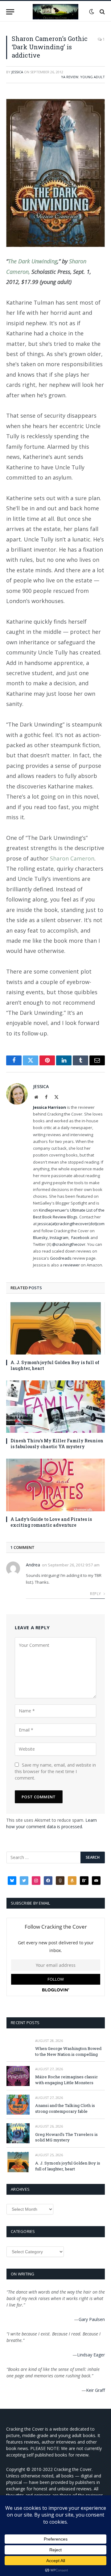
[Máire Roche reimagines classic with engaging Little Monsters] (18, 2076)
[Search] (102, 12)
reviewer (71, 1265)
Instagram (59, 1237)
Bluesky (40, 1237)
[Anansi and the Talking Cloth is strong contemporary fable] (18, 2105)
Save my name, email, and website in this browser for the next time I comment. (55, 1771)
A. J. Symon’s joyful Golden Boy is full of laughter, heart (68, 2166)
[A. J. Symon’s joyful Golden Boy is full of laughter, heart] (55, 1328)
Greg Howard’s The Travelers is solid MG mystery (66, 2137)
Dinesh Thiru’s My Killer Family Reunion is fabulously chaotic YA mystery (57, 1444)
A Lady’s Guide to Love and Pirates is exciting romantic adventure (51, 1522)
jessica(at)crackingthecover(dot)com (71, 1224)
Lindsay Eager (91, 2355)
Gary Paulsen (92, 2319)
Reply (96, 1594)
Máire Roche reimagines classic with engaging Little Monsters (66, 2080)
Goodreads (61, 1258)
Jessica (17, 72)
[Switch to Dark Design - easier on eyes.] (92, 12)
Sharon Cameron (72, 858)
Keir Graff (95, 2390)
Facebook (80, 1237)
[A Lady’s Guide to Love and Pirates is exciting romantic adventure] (55, 1485)
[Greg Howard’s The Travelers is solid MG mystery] (18, 2133)
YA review (70, 77)
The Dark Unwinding (33, 261)
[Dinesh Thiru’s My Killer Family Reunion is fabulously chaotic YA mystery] (55, 1407)
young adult (92, 77)
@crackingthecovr (69, 1244)
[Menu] (10, 12)
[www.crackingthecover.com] (55, 12)
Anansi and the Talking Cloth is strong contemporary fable (65, 2108)
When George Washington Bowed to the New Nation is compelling (68, 2051)
